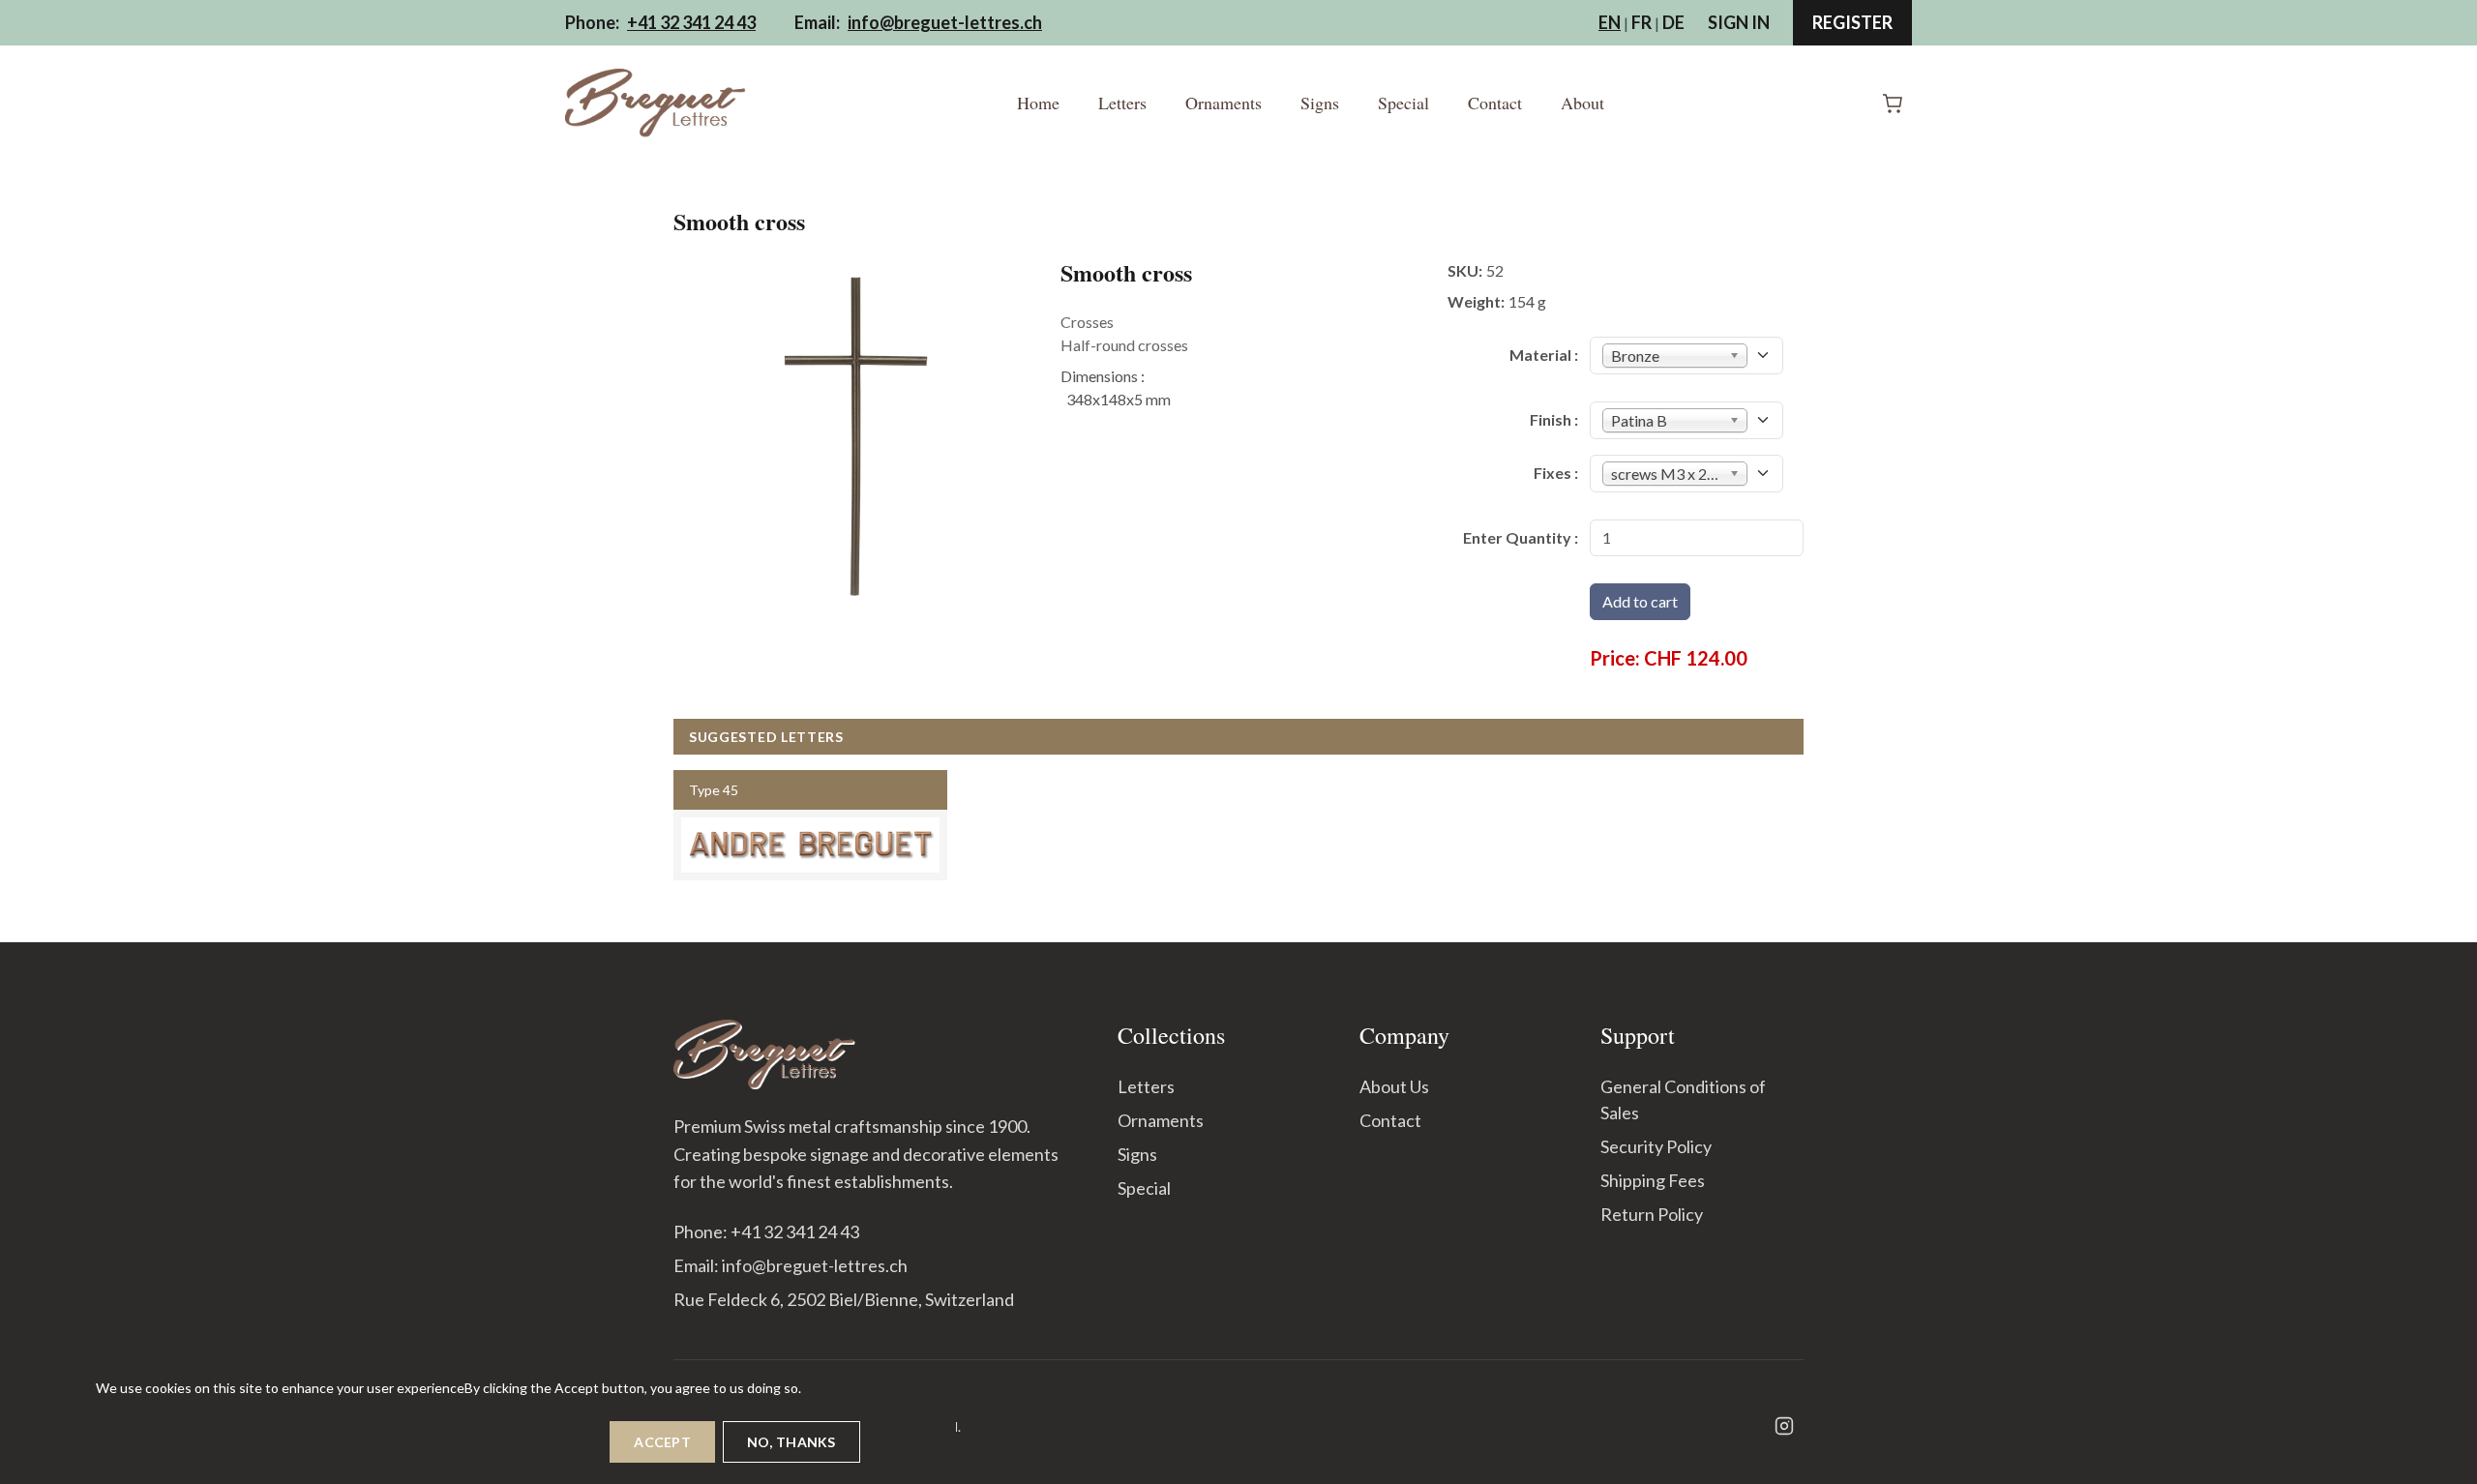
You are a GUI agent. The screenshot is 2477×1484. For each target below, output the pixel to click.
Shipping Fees (1653, 1180)
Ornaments (1224, 103)
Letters (1122, 103)
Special (1403, 103)
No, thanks (791, 1442)
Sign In (1739, 22)
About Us (1394, 1086)
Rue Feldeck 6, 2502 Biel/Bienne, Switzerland (844, 1299)
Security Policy (1656, 1146)
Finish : (1554, 419)
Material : (1544, 355)
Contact (1495, 103)
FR (1641, 22)
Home (1038, 103)
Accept (662, 1442)
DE (1673, 22)
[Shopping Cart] (1893, 104)
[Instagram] (1784, 1426)
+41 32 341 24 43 (691, 22)
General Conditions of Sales (1683, 1099)
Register (1852, 22)
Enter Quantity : (1521, 537)
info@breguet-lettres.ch (945, 22)
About (1582, 103)
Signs (1320, 103)
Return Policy (1652, 1214)
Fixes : (1556, 473)
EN (1610, 22)
